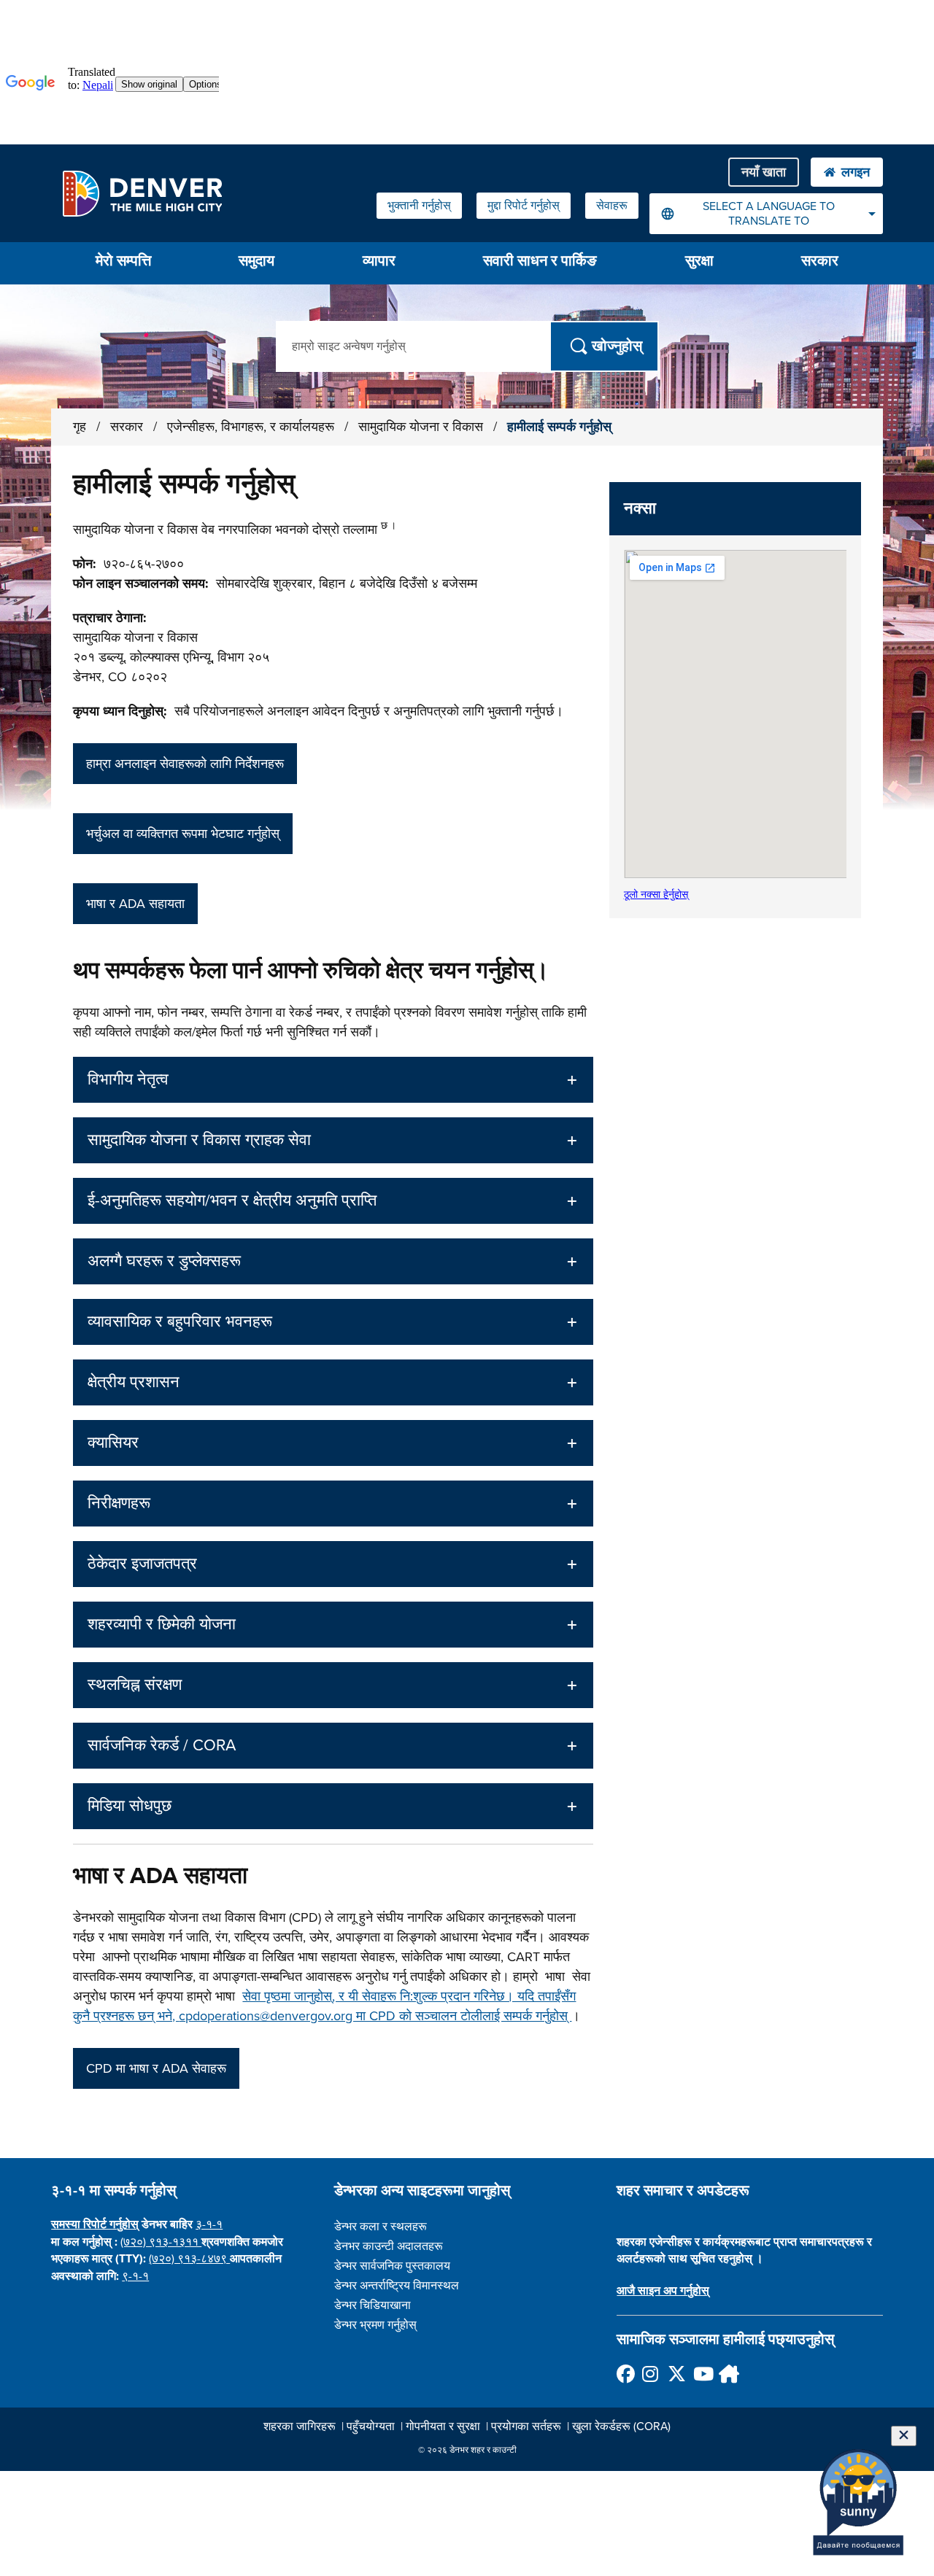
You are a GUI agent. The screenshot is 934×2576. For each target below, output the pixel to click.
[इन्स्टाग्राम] (651, 2374)
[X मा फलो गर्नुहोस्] (676, 2374)
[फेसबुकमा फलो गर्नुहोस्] (625, 2374)
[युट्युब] (702, 2374)
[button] (333, 1080)
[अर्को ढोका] (727, 2374)
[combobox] (766, 214)
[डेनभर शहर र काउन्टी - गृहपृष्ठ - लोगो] (142, 193)
